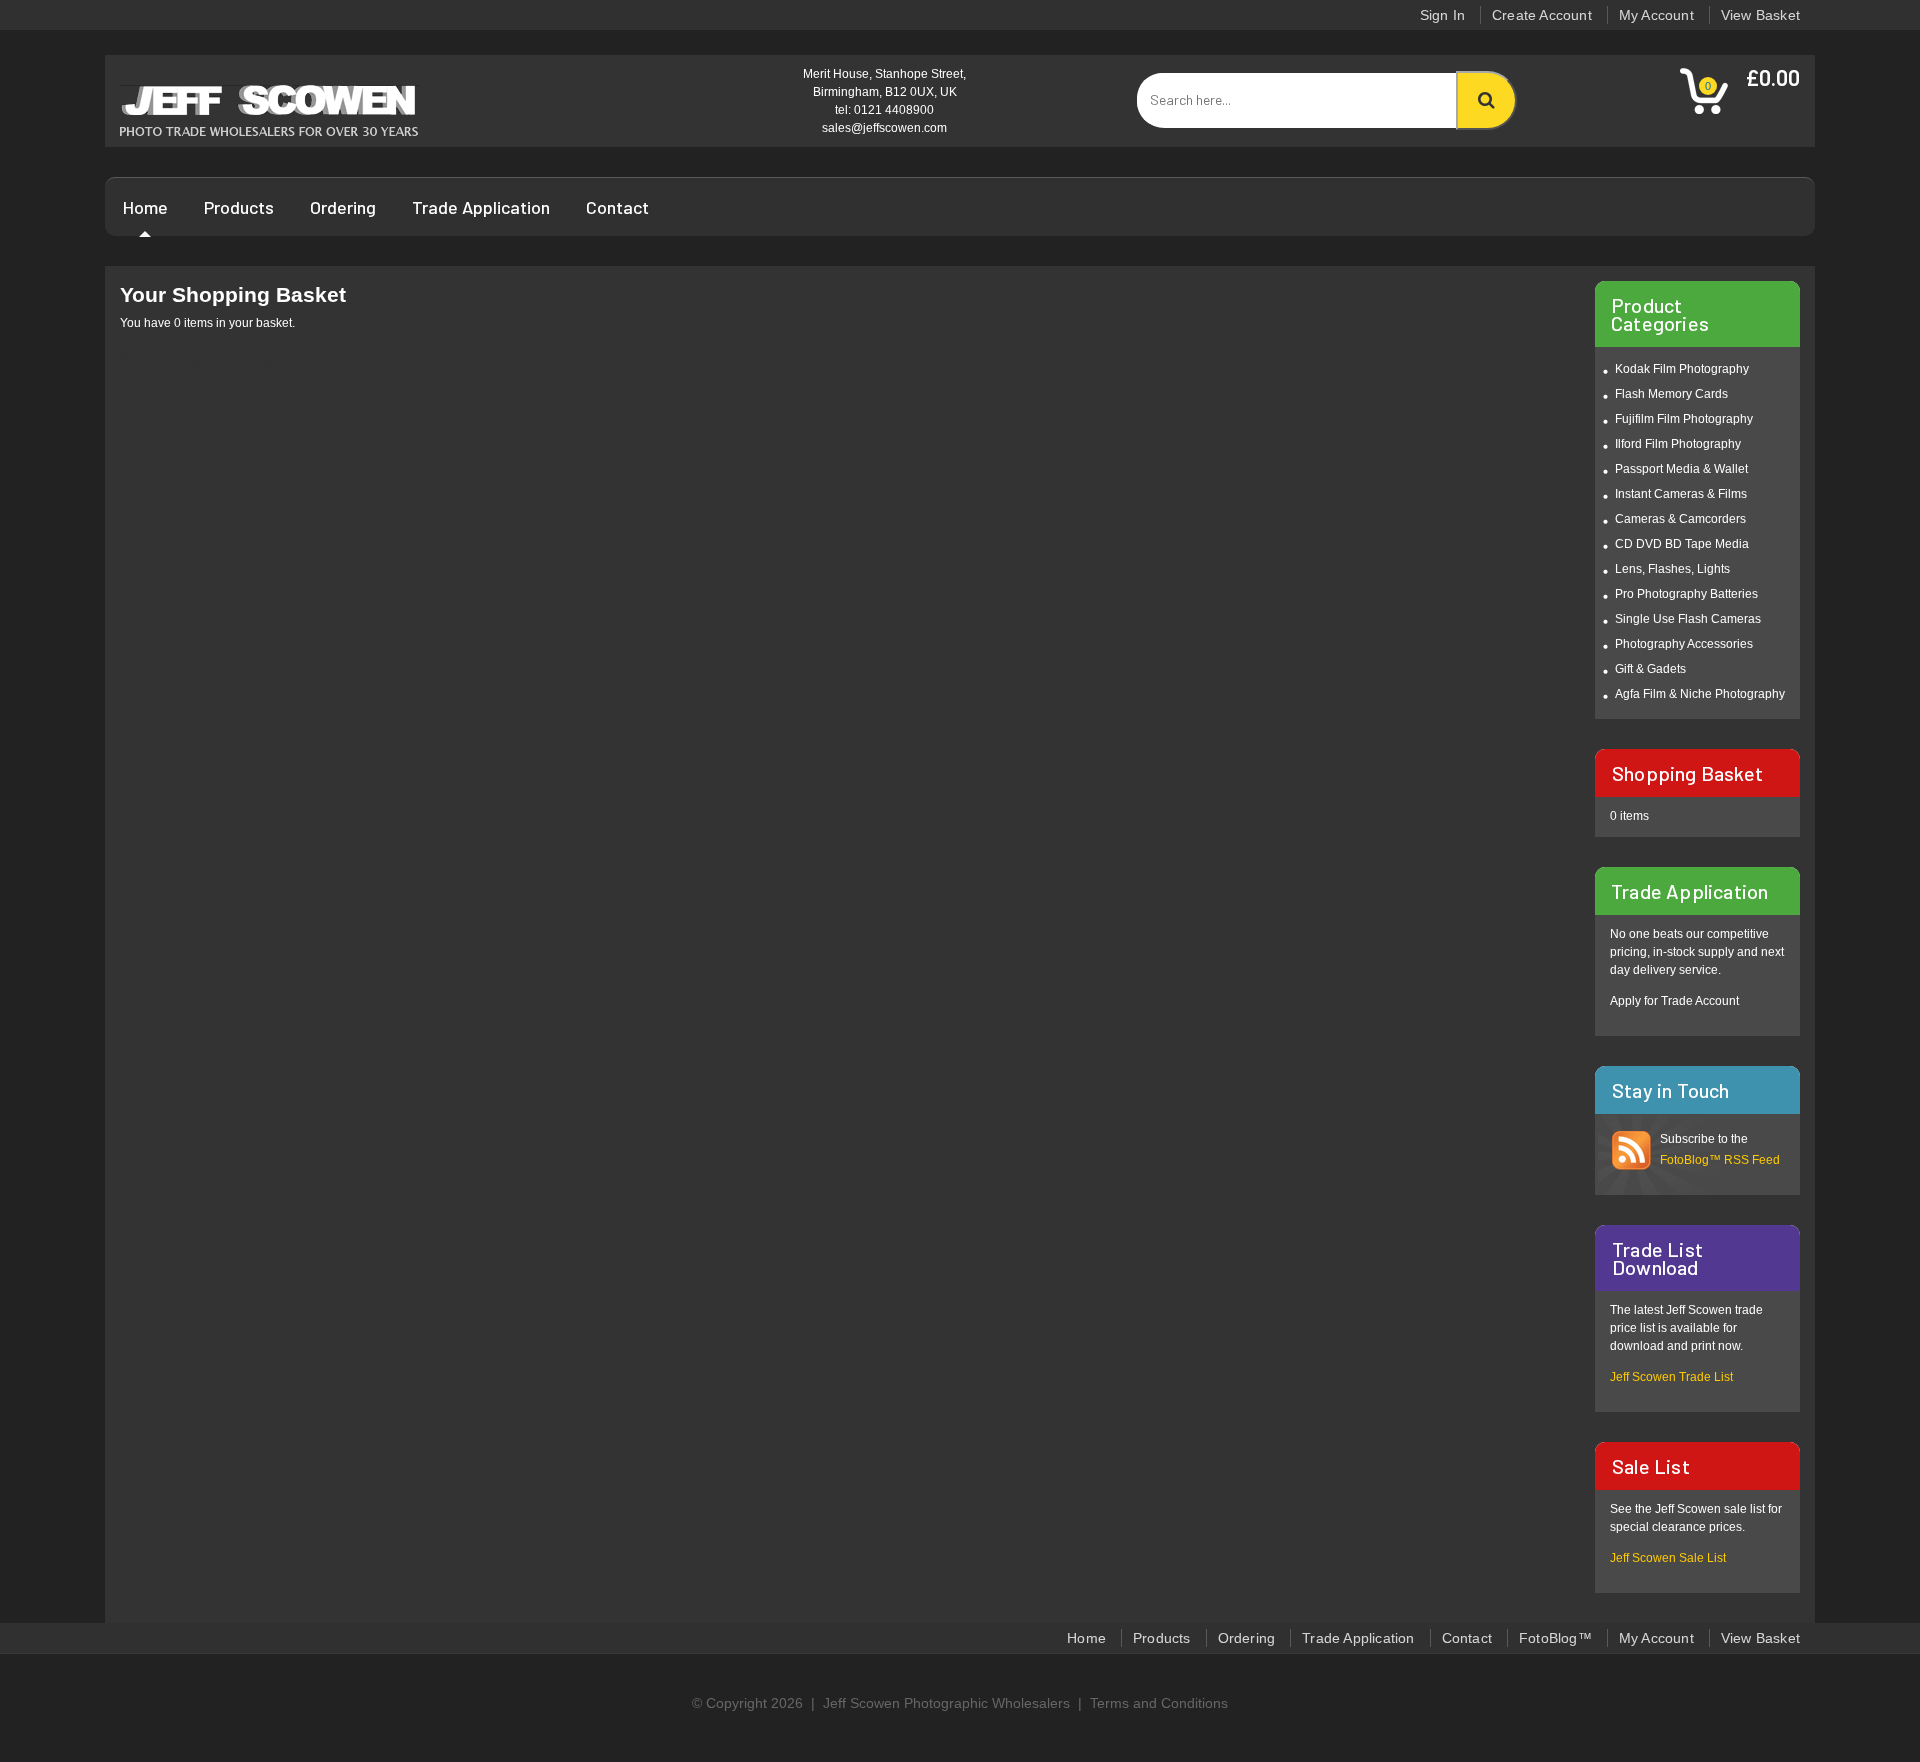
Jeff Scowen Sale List (1668, 1558)
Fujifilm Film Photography (1684, 419)
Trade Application (481, 207)
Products (239, 207)
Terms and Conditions (1159, 1703)
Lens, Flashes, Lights (1672, 569)
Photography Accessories (1684, 644)
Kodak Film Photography (1682, 369)
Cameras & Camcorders (1680, 519)
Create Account (1542, 15)
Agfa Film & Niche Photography (1700, 694)
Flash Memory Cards (1671, 394)
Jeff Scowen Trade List (1671, 1377)
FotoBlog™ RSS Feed (1720, 1160)
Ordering (343, 207)
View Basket (1760, 15)
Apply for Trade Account (1674, 1001)
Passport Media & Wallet (1681, 469)
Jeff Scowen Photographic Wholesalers (946, 1703)
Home (145, 207)
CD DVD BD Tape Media (1682, 544)
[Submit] (1486, 100)
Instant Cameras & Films (1681, 494)
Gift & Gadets (1650, 669)
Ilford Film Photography (1678, 444)
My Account (1656, 15)
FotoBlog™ (1555, 1638)
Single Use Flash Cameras (1688, 619)
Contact (617, 207)
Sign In (1442, 15)
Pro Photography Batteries (1686, 594)
